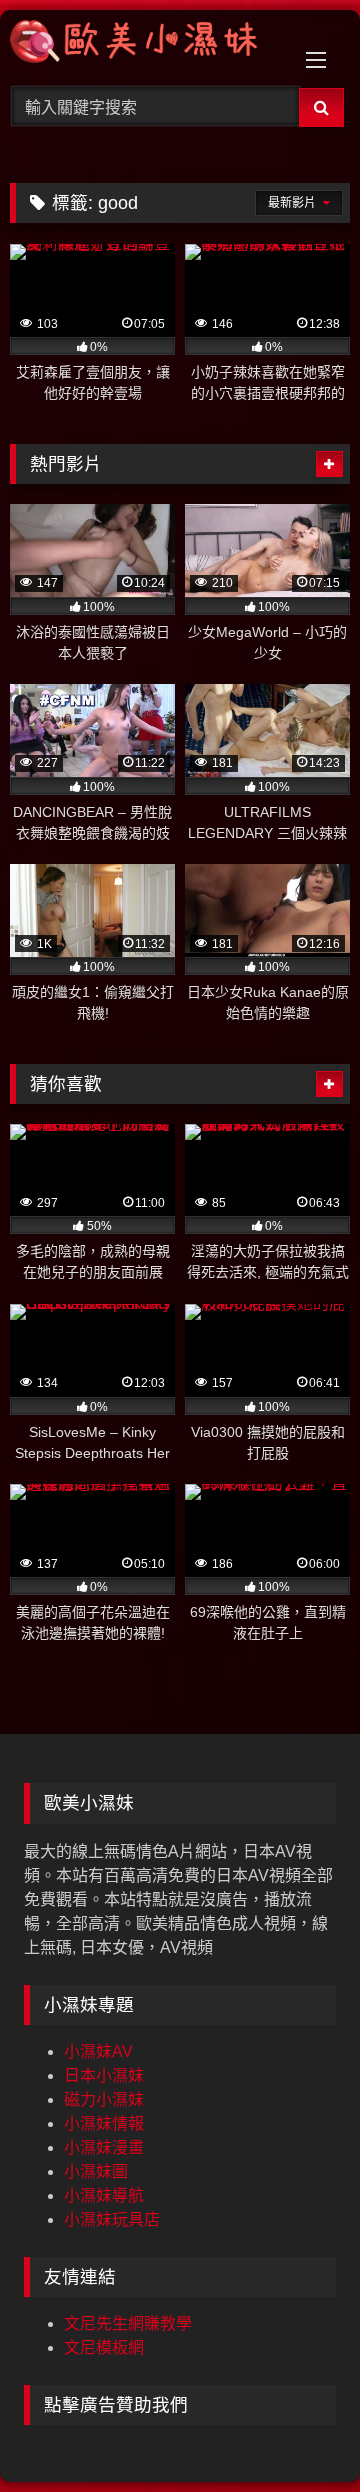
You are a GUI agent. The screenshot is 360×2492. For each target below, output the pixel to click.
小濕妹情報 (104, 2123)
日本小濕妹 (104, 2075)
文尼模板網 (104, 2347)
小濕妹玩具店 (112, 2219)
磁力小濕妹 (104, 2099)
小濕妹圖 (96, 2171)
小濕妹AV (98, 2051)
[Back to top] (298, 2432)
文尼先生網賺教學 (128, 2323)
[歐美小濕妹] (147, 45)
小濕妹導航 (104, 2195)
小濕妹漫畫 (104, 2147)
